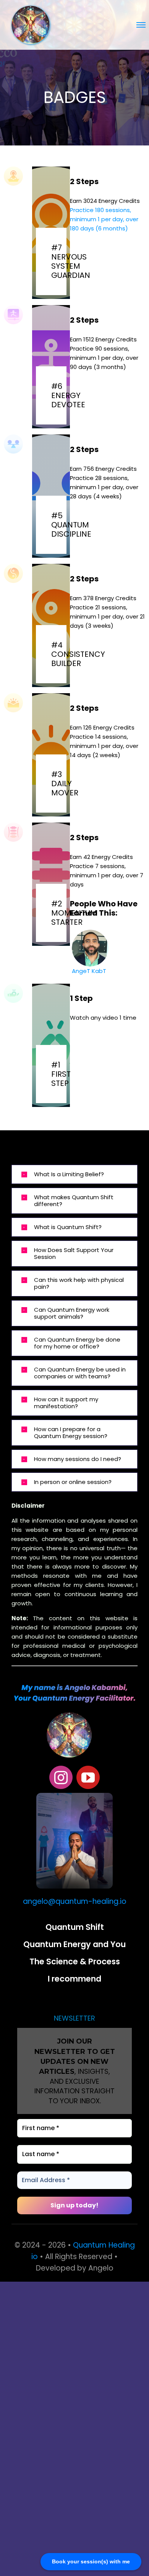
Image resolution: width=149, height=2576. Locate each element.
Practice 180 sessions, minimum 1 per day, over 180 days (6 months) (104, 219)
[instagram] (61, 1777)
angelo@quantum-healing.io (75, 1901)
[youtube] (88, 1777)
